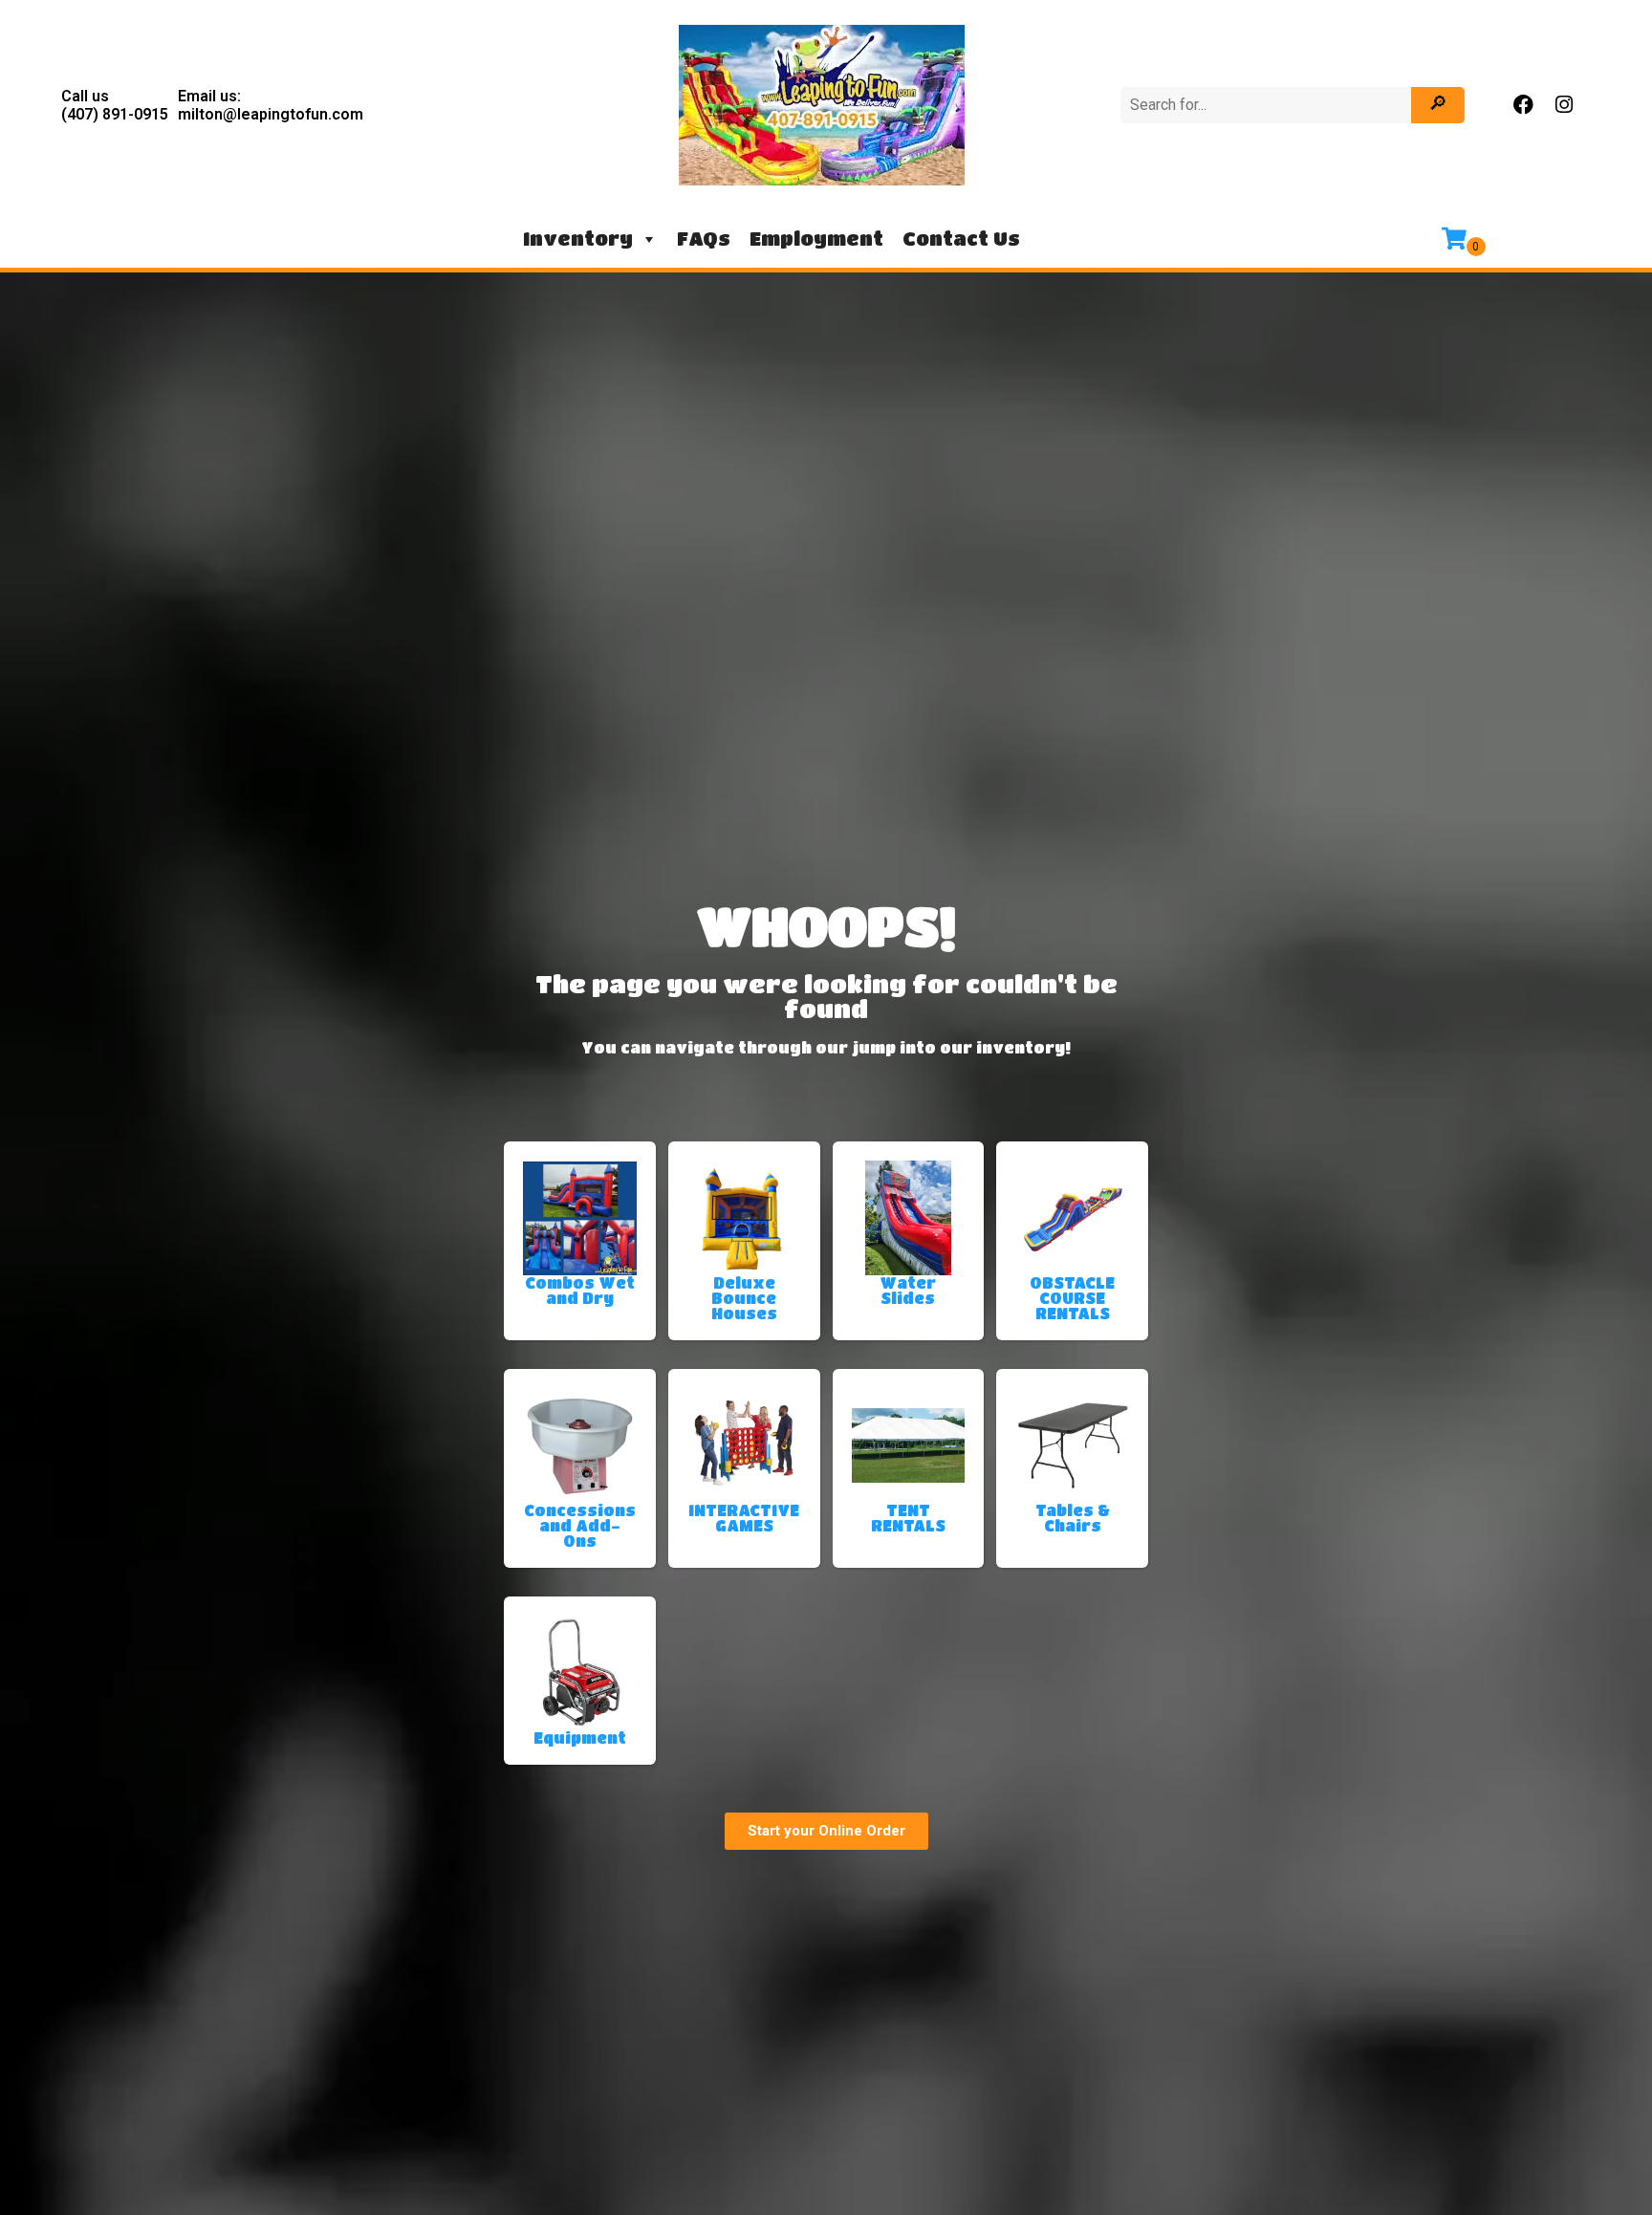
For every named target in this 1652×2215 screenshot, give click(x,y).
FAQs (704, 239)
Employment (816, 239)
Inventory (578, 239)
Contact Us (961, 239)
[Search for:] (1268, 105)
